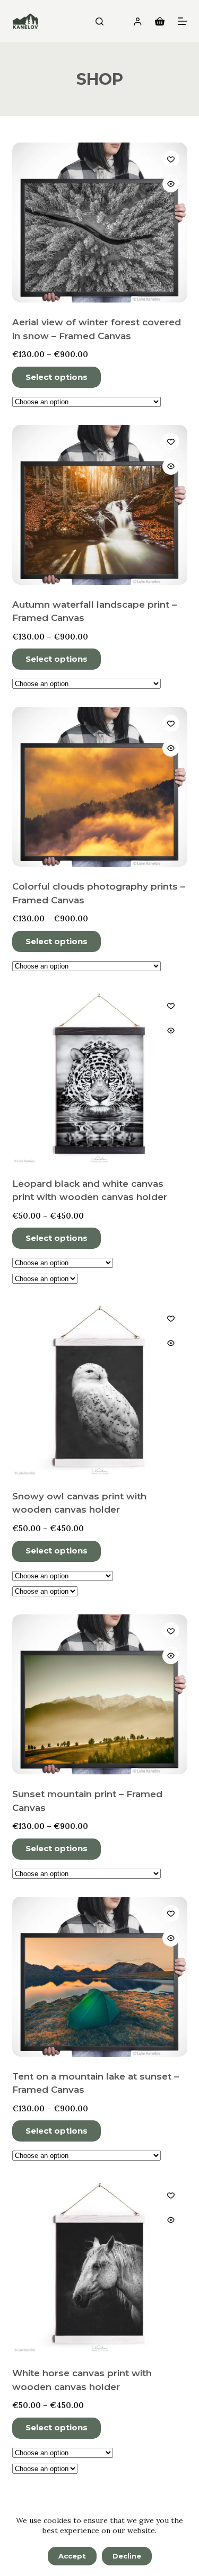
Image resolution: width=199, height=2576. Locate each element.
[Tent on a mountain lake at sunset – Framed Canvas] (100, 1977)
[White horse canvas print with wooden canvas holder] (100, 2266)
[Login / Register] (138, 21)
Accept (72, 2556)
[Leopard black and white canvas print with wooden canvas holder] (100, 1077)
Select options (57, 377)
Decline (127, 2556)
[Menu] (183, 21)
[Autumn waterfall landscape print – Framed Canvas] (100, 505)
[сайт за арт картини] (25, 21)
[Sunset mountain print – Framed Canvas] (100, 1694)
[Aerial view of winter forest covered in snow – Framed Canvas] (100, 223)
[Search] (99, 21)
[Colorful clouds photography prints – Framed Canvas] (100, 787)
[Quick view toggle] (171, 184)
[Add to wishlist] (171, 159)
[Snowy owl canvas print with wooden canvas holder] (100, 1389)
